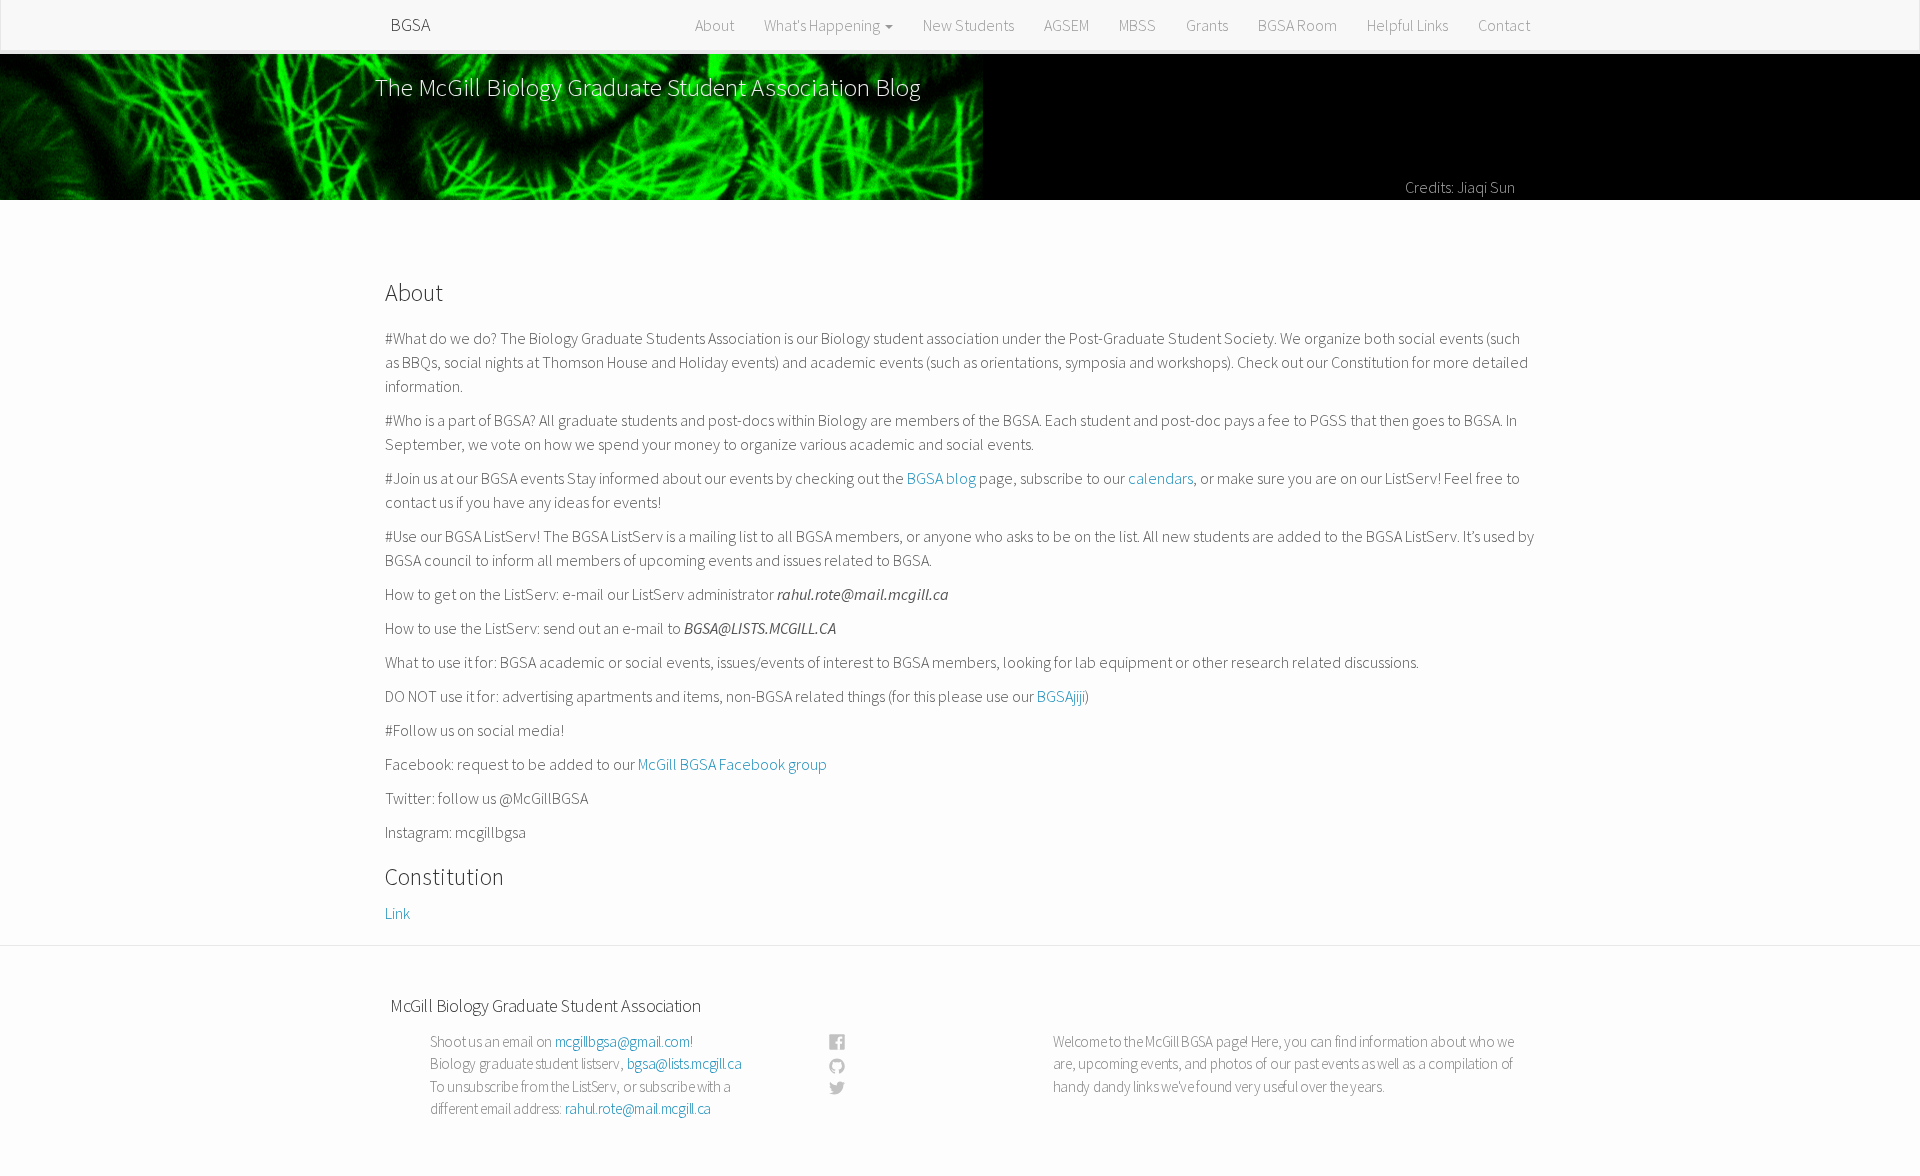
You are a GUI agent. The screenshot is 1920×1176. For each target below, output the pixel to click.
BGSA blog (941, 478)
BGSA (410, 24)
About (714, 25)
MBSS (1137, 25)
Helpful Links (1407, 25)
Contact (1504, 25)
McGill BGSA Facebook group (732, 764)
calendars (1160, 478)
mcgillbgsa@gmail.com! (624, 1041)
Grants (1207, 25)
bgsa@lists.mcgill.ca (684, 1063)
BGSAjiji (1061, 696)
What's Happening (823, 25)
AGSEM (1066, 25)
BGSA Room (1297, 25)
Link (397, 913)
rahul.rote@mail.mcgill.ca (638, 1108)
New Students (968, 25)
